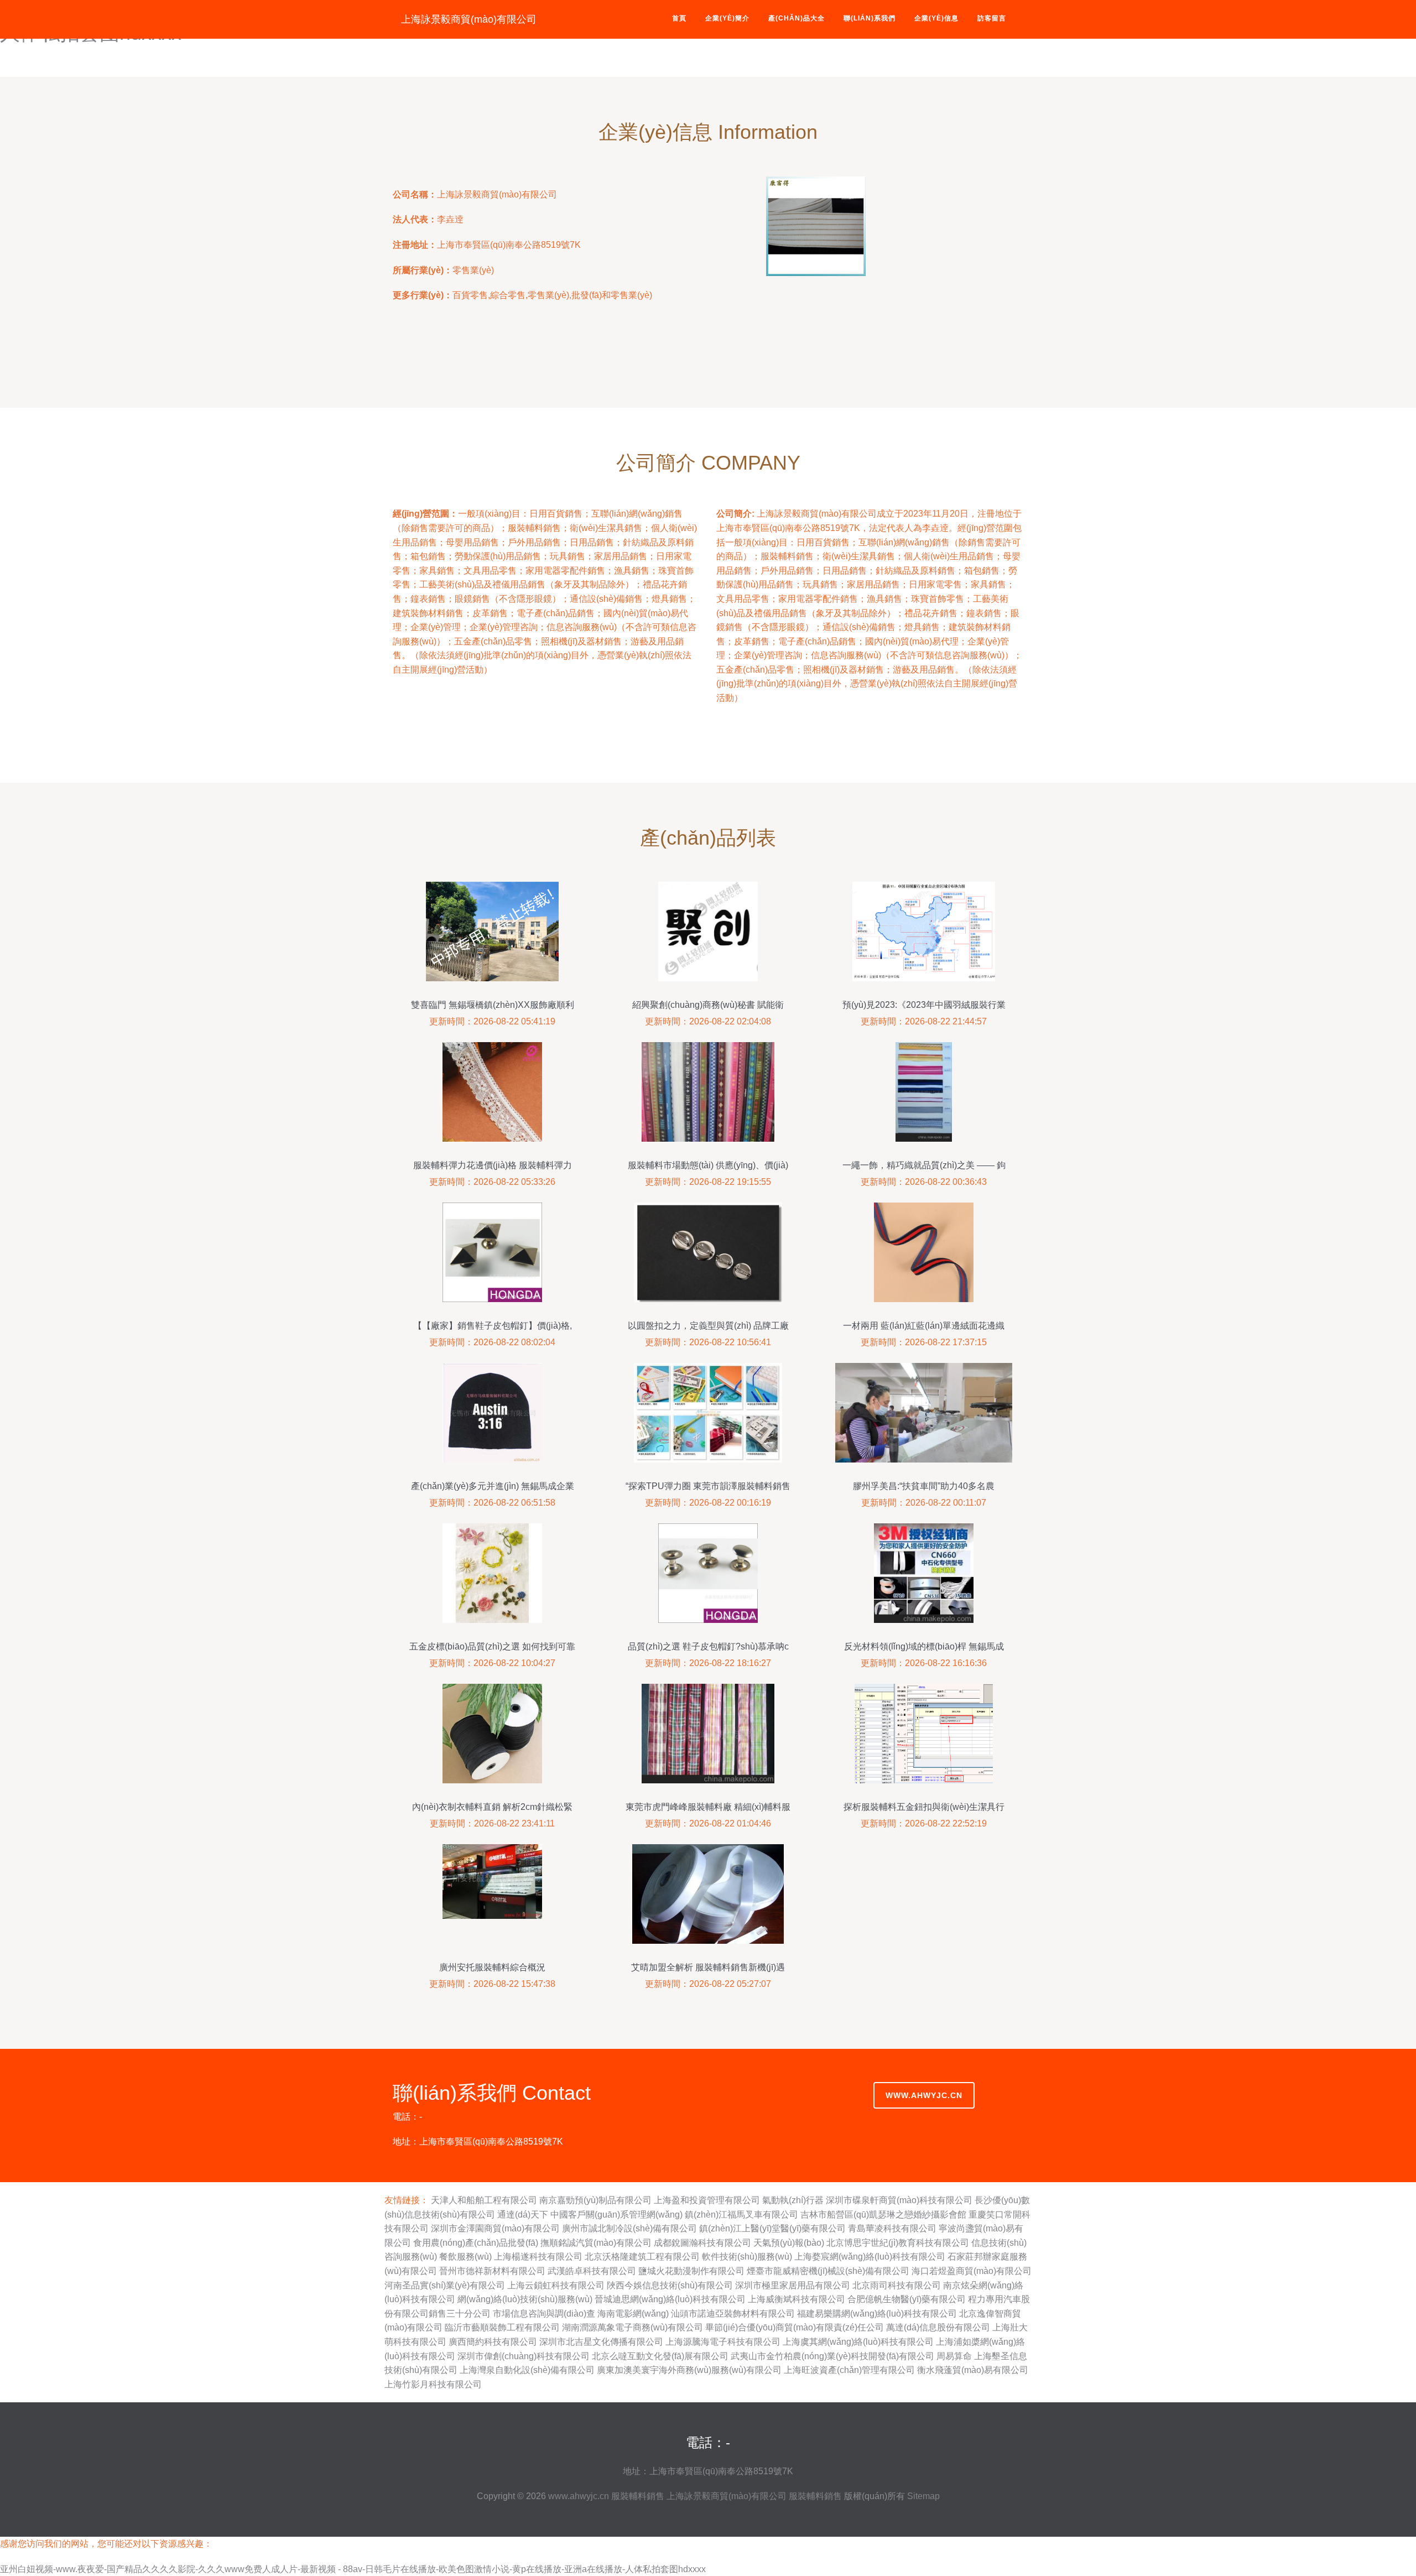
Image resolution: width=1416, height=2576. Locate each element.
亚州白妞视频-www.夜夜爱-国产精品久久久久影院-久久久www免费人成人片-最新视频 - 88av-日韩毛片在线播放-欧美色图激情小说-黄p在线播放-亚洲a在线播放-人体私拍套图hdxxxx (353, 2569)
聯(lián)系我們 (870, 18)
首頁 (679, 18)
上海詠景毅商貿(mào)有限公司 (469, 19)
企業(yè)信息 (936, 18)
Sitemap (923, 2496)
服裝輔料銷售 (638, 2496)
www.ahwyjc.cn (924, 2095)
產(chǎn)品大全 (796, 18)
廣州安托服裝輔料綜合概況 (492, 1967)
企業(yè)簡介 (727, 18)
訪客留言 (992, 18)
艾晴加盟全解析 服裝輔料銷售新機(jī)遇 (708, 1967)
